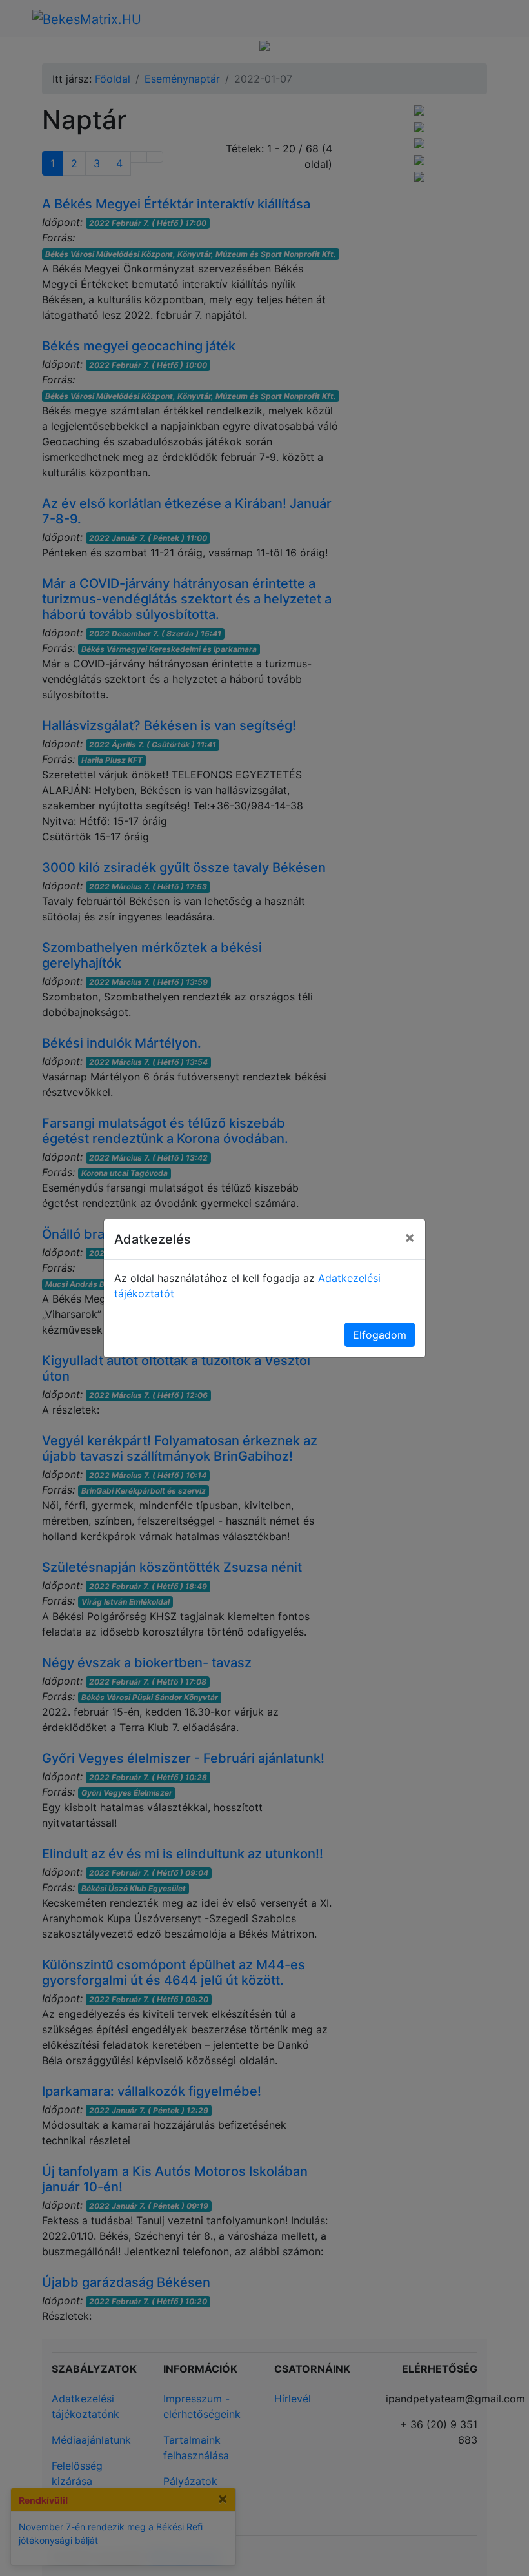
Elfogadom (380, 1335)
